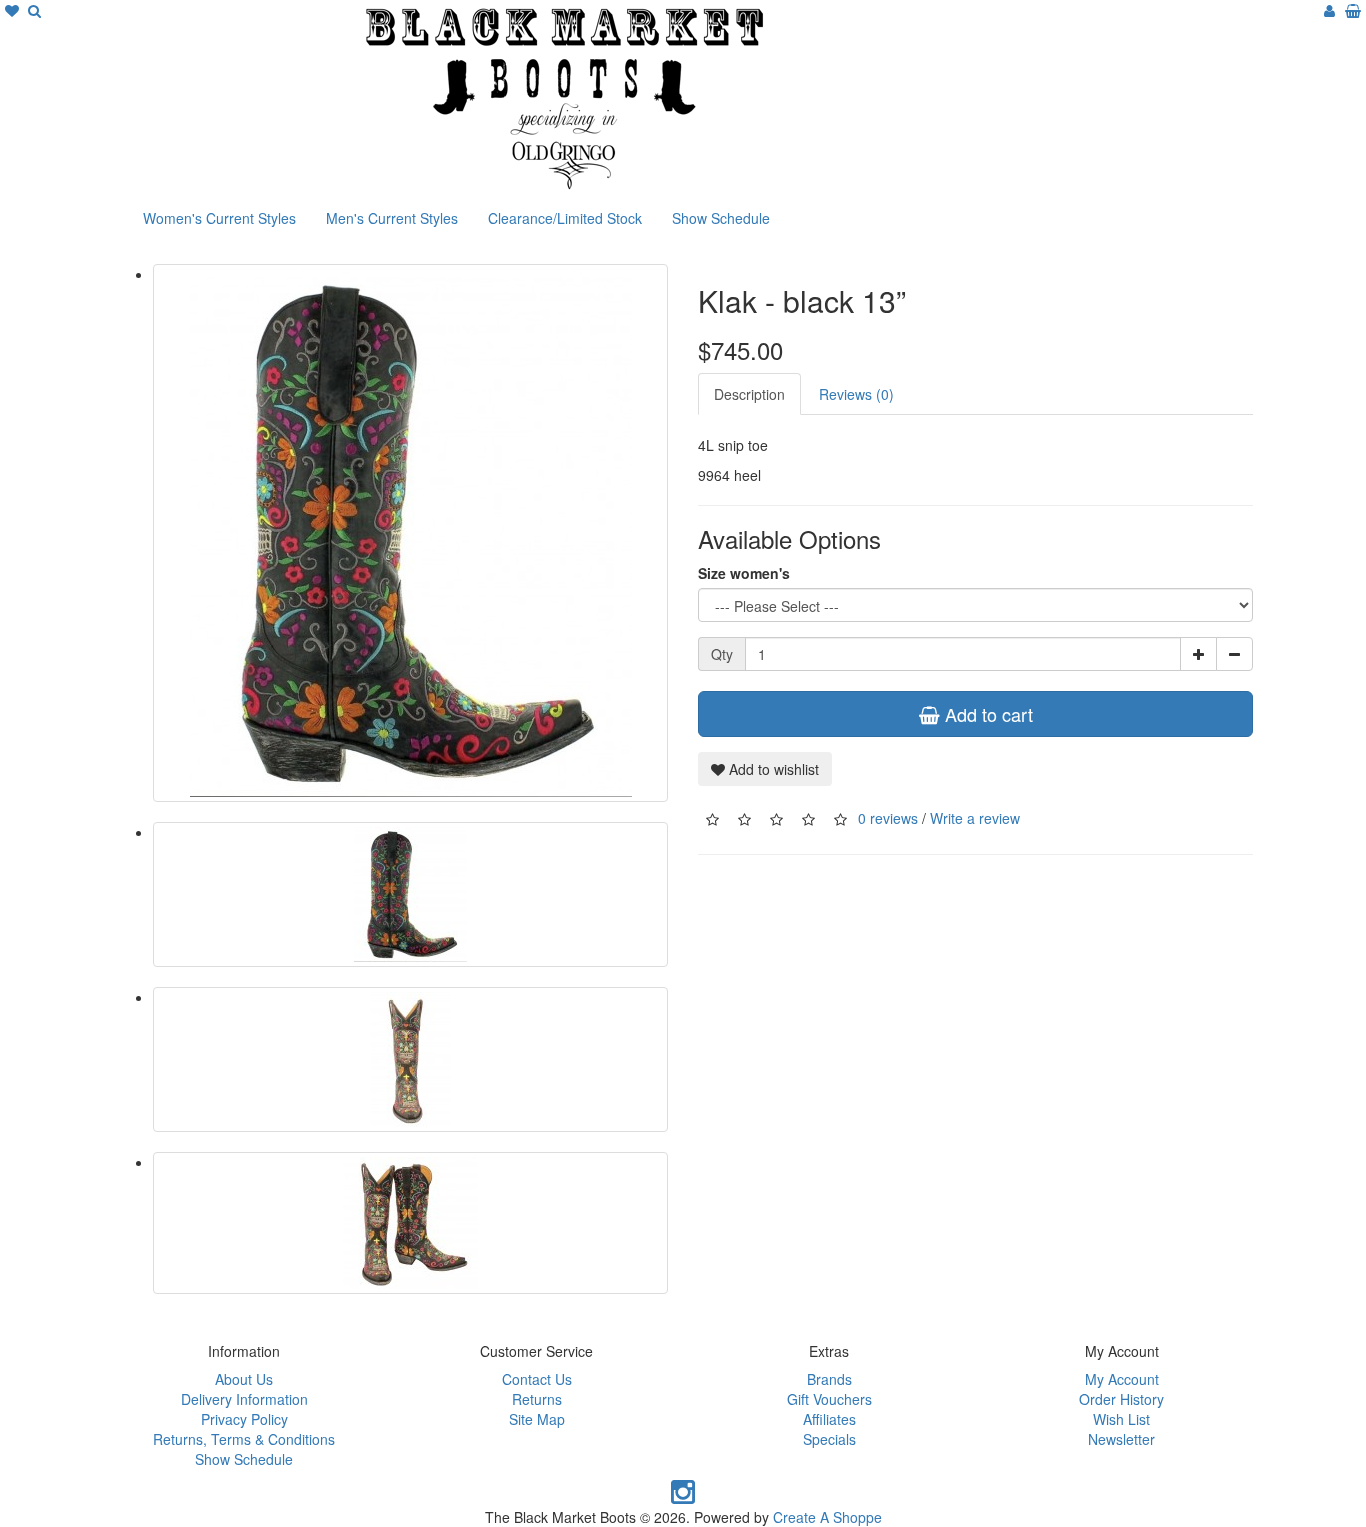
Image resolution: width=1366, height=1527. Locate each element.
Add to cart (986, 714)
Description (749, 394)
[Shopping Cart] (1353, 10)
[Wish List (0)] (14, 10)
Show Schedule (721, 218)
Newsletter (1121, 1439)
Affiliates (829, 1419)
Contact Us (537, 1379)
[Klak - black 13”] (410, 533)
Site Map (537, 1419)
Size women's (744, 573)
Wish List (1121, 1419)
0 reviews (888, 817)
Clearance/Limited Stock (565, 218)
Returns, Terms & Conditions (244, 1439)
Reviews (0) (856, 394)
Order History (1121, 1399)
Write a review (975, 817)
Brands (829, 1379)
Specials (829, 1439)
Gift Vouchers (829, 1399)
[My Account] (1329, 10)
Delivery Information (244, 1399)
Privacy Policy (244, 1419)
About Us (244, 1379)
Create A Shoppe (827, 1517)
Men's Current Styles (392, 218)
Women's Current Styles (219, 218)
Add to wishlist (772, 769)
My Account (1122, 1379)
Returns (537, 1399)
